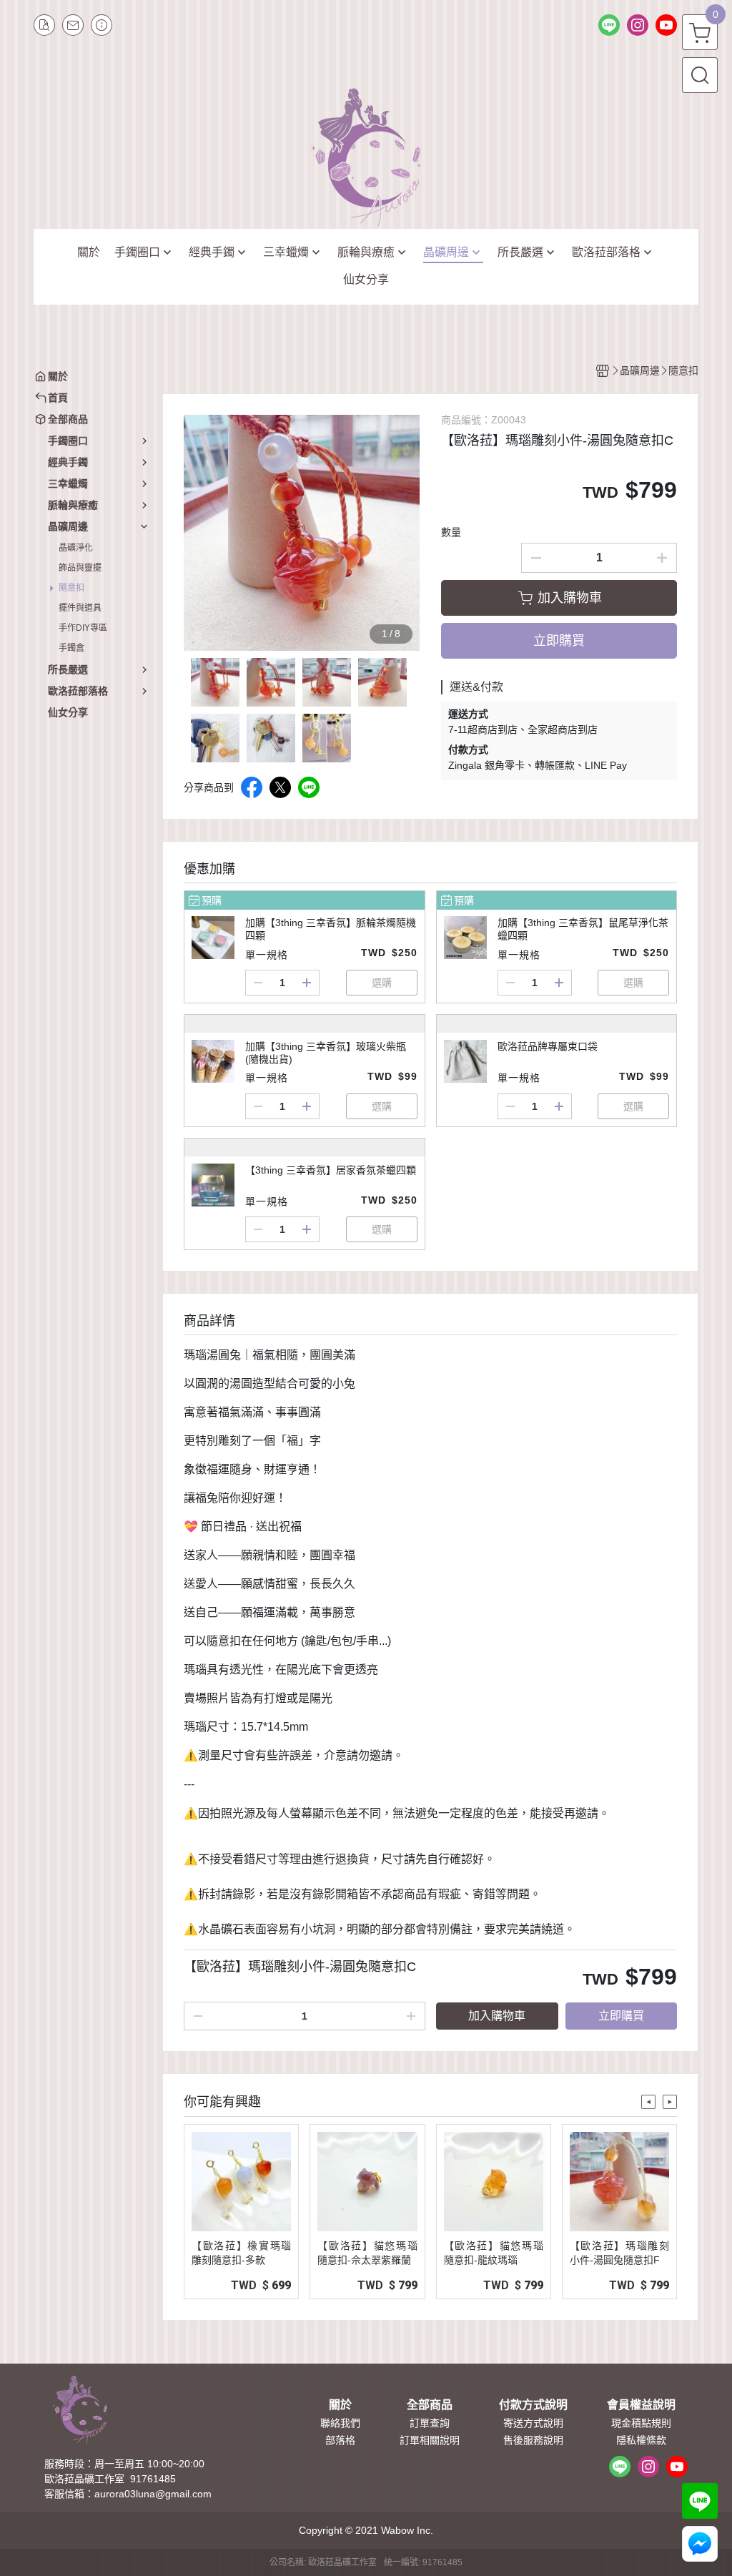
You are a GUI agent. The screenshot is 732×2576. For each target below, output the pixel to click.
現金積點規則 (641, 2423)
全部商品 (430, 2405)
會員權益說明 (641, 2405)
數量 (451, 532)
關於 (340, 2405)
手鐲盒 (71, 648)
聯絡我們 (340, 2423)
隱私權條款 (641, 2440)
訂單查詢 (430, 2423)
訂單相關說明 (430, 2440)
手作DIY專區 (83, 628)
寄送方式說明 (533, 2423)
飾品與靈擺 (80, 568)
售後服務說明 (533, 2440)
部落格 (340, 2440)
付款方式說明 (533, 2405)
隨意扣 (71, 588)
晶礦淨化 (76, 548)
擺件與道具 (80, 608)
